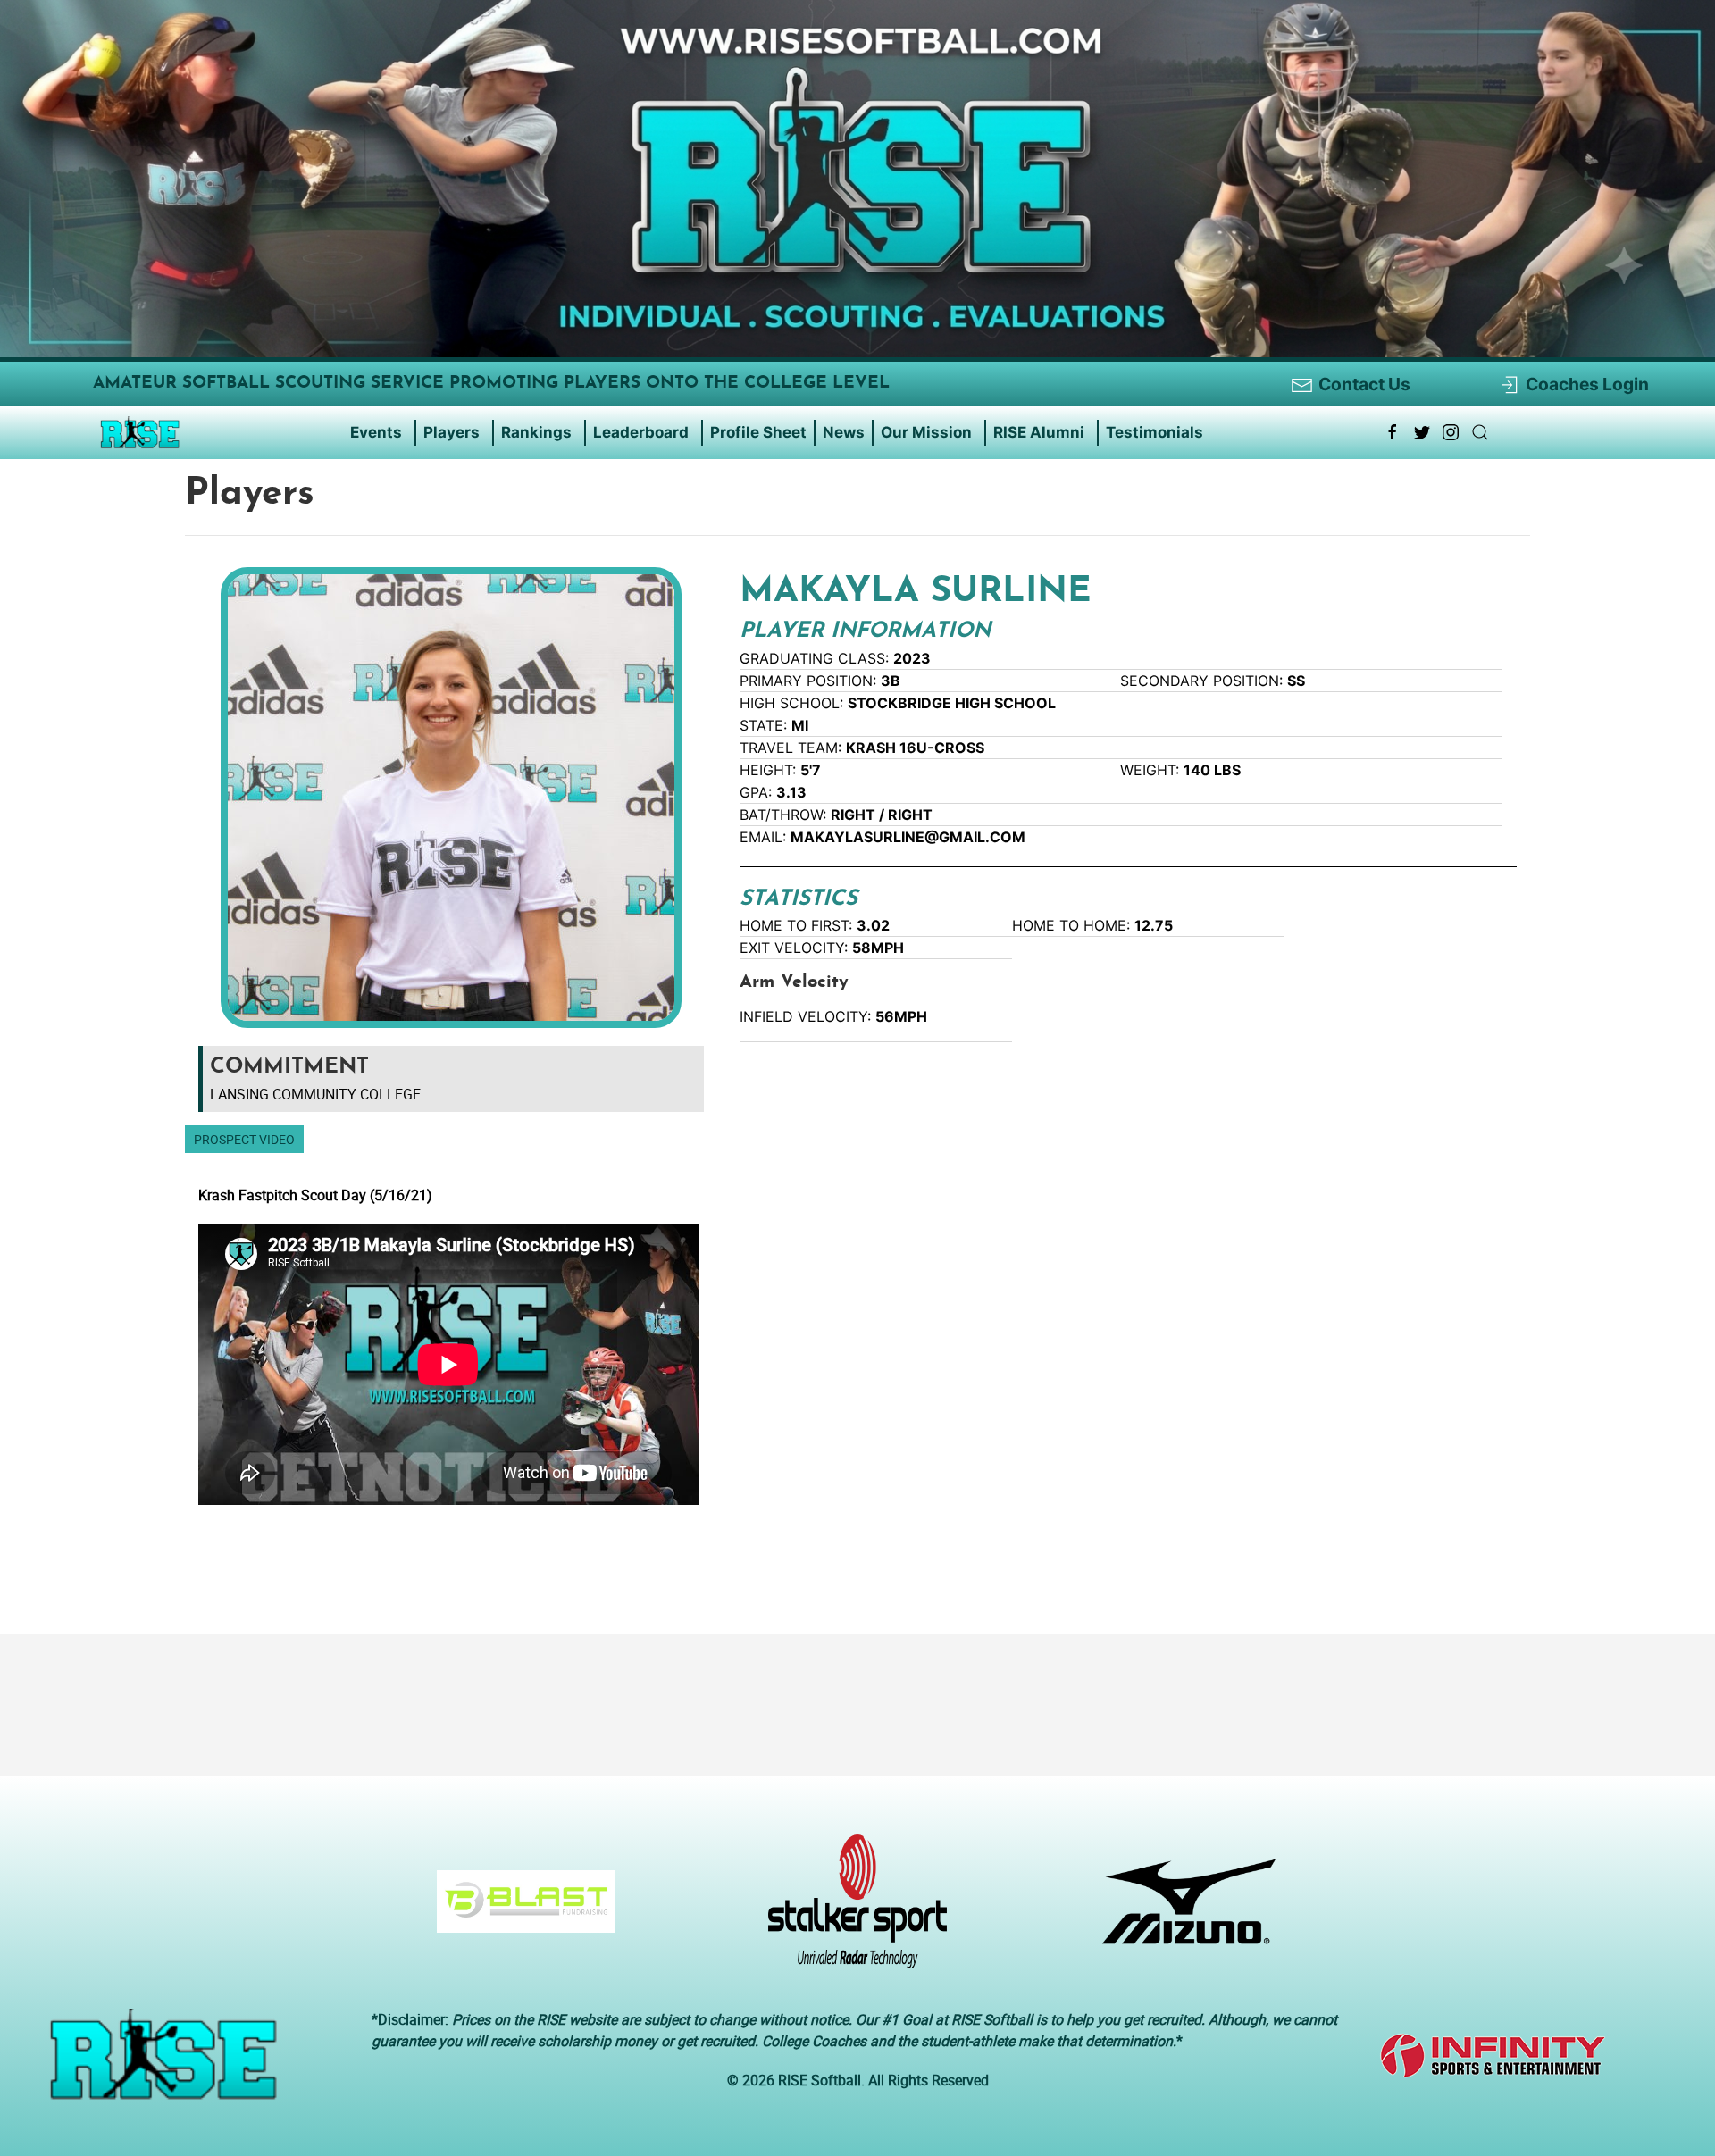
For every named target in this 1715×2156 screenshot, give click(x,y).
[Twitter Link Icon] (1422, 432)
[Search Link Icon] (1480, 432)
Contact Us (1364, 384)
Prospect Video (244, 1139)
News (844, 432)
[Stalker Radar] (851, 1910)
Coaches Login (1587, 384)
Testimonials (1154, 432)
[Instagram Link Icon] (1451, 432)
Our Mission (926, 432)
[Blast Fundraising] (519, 1910)
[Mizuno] (1182, 1910)
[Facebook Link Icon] (1393, 432)
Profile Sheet (758, 432)
